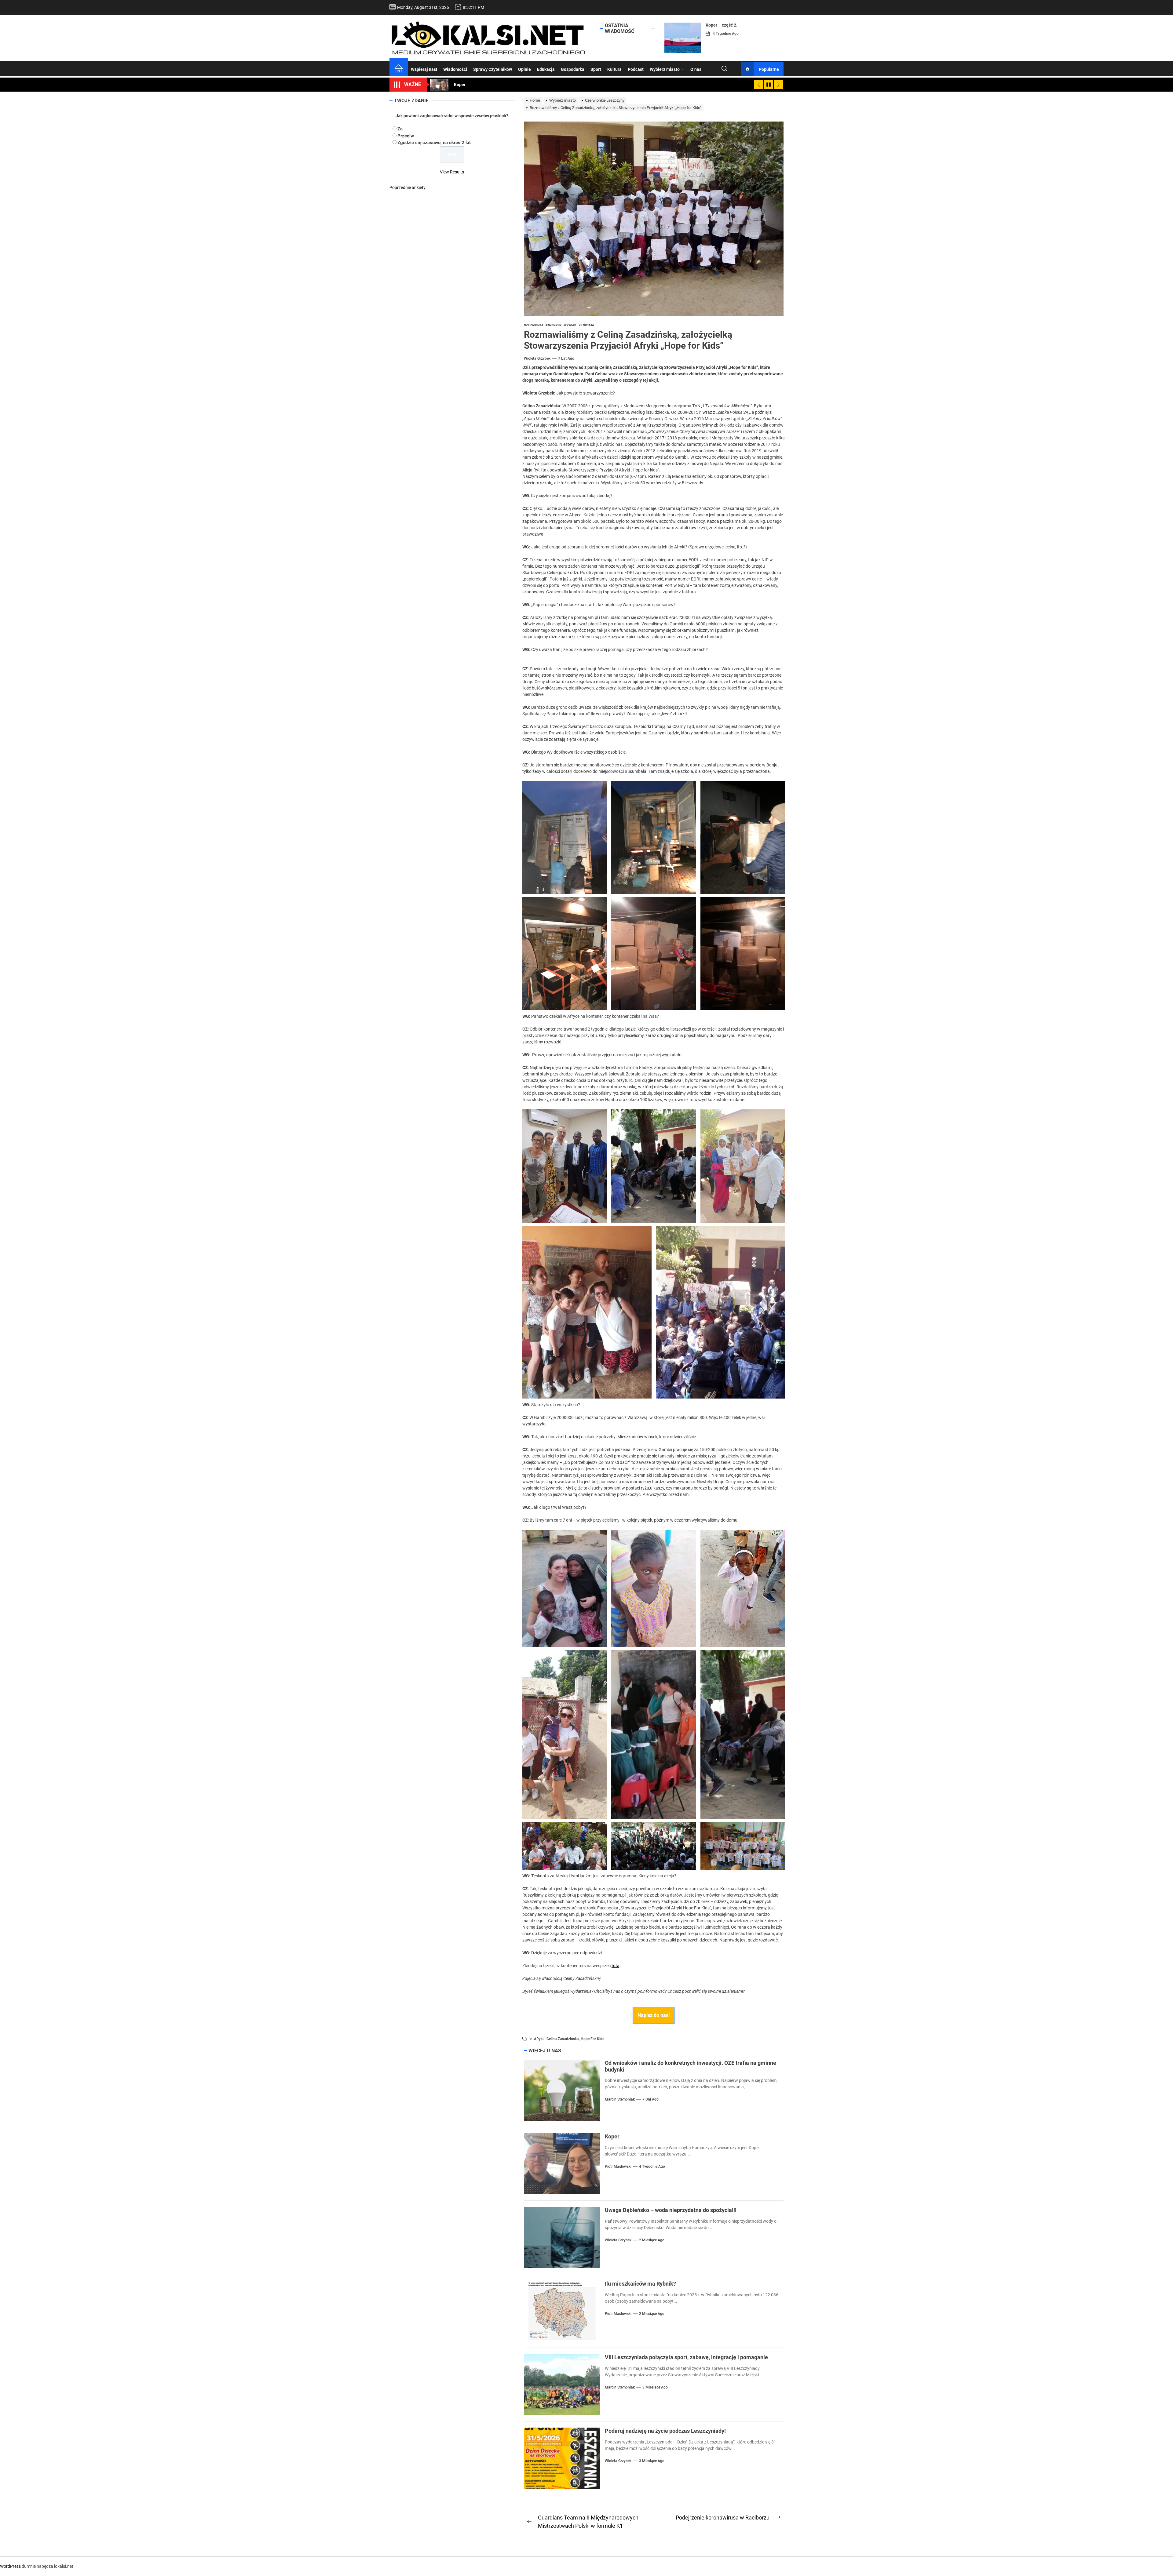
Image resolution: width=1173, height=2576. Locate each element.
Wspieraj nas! (424, 69)
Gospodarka (573, 69)
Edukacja (546, 69)
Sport (596, 69)
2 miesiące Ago (652, 2240)
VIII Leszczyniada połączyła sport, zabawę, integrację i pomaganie (686, 2357)
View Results (452, 172)
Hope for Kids (592, 2039)
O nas (696, 69)
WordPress (10, 2566)
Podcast (636, 69)
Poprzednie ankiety (407, 187)
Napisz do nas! (654, 2015)
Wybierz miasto (665, 69)
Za (400, 129)
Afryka (539, 2039)
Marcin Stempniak (620, 2099)
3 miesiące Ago (655, 2387)
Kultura (614, 69)
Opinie (524, 69)
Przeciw (406, 136)
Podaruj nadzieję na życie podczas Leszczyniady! (665, 2431)
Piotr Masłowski (618, 2167)
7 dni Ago (650, 2099)
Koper (711, 25)
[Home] (399, 69)
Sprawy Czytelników (493, 69)
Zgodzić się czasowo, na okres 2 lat (434, 143)
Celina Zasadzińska (563, 2039)
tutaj (616, 1966)
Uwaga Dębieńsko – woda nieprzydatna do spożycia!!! (671, 2210)
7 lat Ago (566, 358)
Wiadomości (455, 69)
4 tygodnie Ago (726, 34)
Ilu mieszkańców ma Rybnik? (640, 2284)
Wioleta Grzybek (537, 358)
